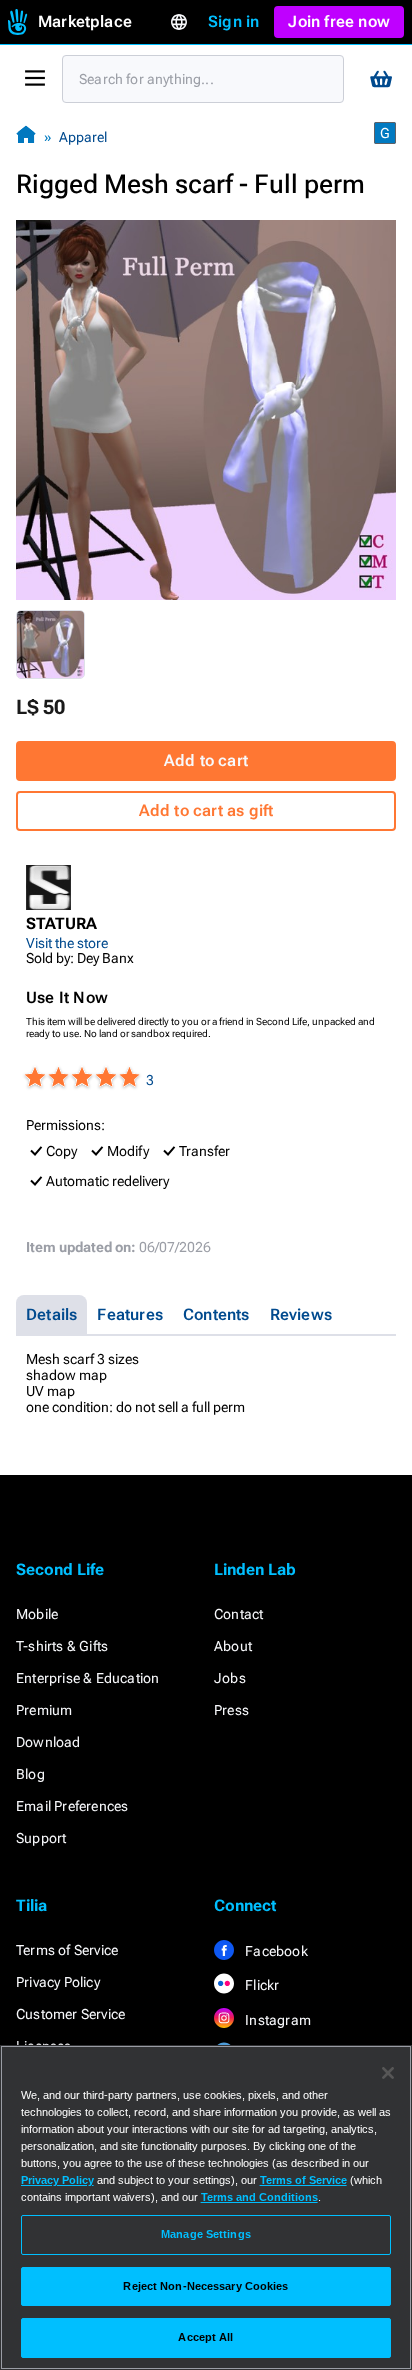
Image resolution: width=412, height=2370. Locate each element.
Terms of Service (67, 1950)
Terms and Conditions (259, 2197)
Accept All (205, 2337)
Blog (30, 1774)
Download (48, 1742)
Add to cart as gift (206, 810)
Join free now (339, 21)
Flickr (260, 1985)
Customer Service (70, 2014)
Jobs (230, 1678)
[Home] (26, 136)
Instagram (276, 2020)
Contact (238, 1614)
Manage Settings (206, 2234)
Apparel (83, 137)
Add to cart (206, 760)
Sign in (233, 21)
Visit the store (67, 943)
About (233, 1646)
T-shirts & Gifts (62, 1646)
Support (41, 1838)
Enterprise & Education (87, 1678)
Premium (44, 1710)
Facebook (275, 1951)
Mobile (37, 1614)
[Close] (388, 2073)
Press (231, 1710)
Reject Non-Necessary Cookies (205, 2286)
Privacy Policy (58, 1982)
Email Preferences (72, 1806)
